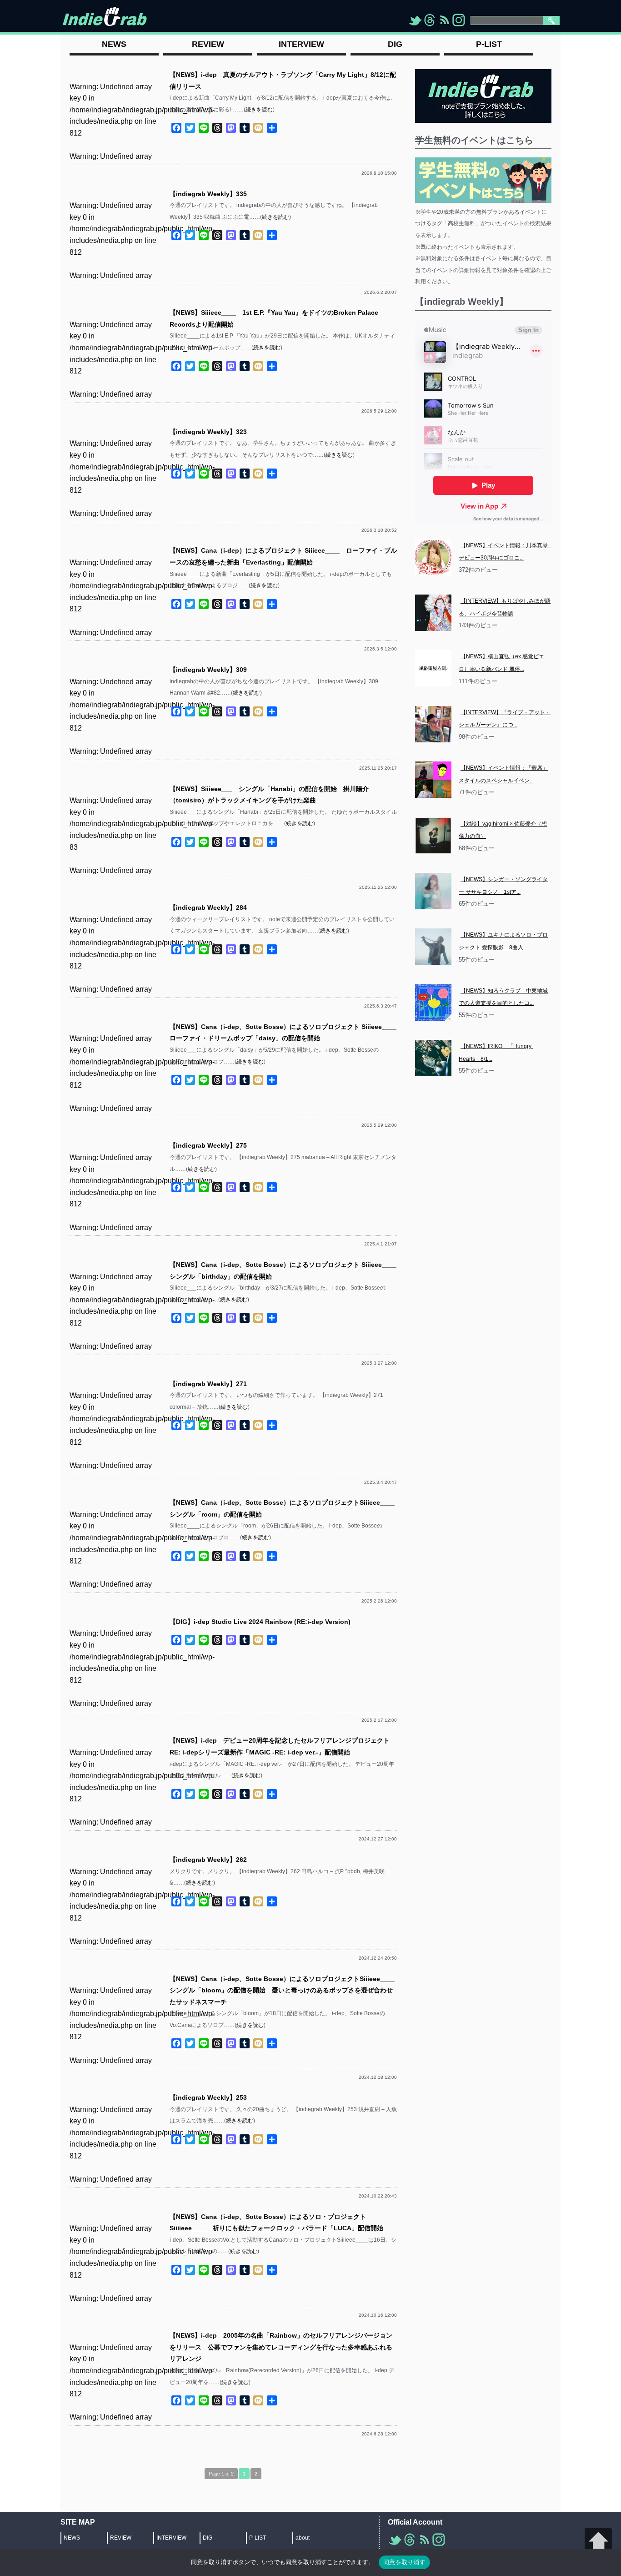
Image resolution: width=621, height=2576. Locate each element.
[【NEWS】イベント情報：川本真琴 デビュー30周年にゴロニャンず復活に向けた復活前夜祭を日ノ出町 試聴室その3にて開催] (433, 557)
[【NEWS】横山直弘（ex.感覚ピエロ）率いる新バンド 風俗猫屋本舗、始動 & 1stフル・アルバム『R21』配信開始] (433, 668)
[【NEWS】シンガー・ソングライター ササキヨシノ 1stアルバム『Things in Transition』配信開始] (433, 891)
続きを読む (259, 110)
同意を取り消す (404, 2562)
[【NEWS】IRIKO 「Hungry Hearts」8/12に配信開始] (433, 1058)
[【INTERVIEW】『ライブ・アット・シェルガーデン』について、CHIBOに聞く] (433, 724)
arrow (598, 2542)
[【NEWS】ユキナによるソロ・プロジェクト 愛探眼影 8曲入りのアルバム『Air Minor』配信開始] (433, 947)
